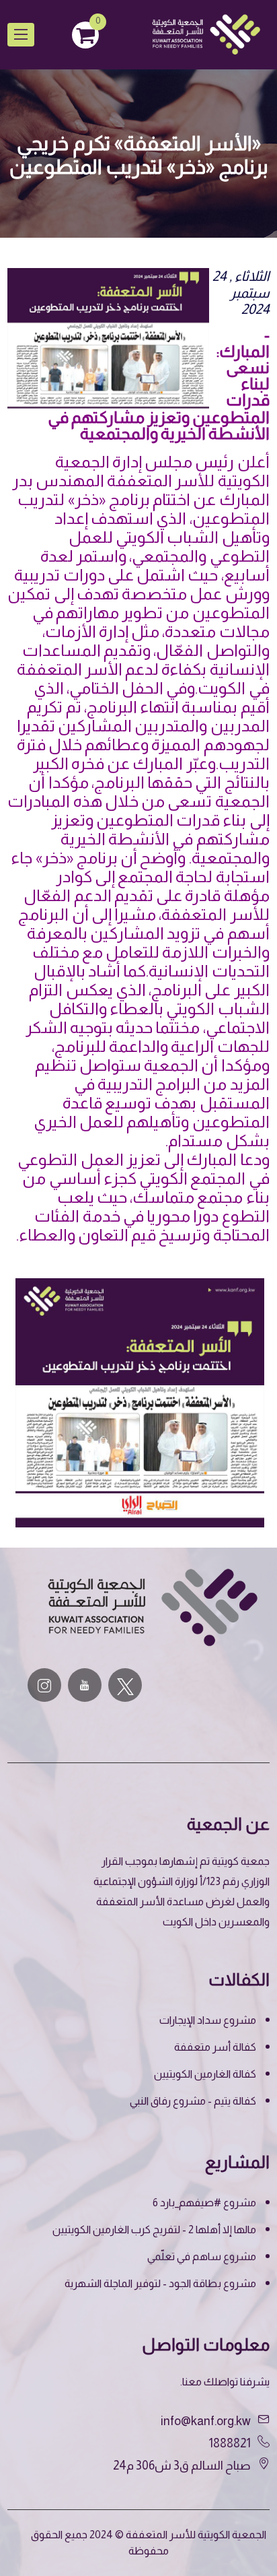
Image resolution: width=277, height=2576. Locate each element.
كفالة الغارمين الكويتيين (205, 2074)
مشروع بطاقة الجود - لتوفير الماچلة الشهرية (160, 2283)
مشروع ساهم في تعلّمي (202, 2256)
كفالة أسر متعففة (215, 2047)
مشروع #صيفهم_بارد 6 (204, 2203)
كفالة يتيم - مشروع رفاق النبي (193, 2101)
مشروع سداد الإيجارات (208, 2020)
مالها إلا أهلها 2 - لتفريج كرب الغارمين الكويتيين (154, 2230)
